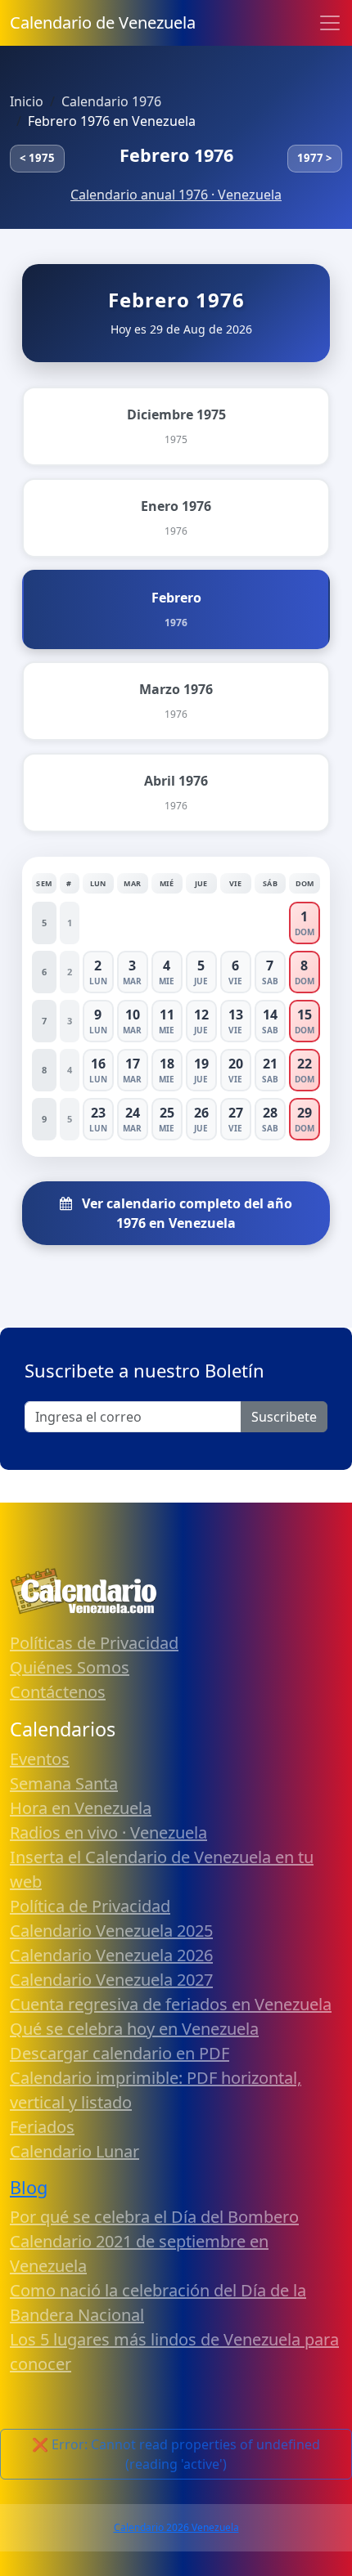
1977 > (315, 158)
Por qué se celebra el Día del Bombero (154, 2217)
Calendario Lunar (74, 2151)
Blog (29, 2187)
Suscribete (284, 1417)
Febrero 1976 (176, 155)
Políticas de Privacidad (94, 1643)
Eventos (40, 1759)
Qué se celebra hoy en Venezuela (134, 2029)
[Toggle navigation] (330, 23)
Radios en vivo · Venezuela (108, 1832)
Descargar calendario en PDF (120, 2053)
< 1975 (37, 158)
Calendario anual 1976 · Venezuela (176, 195)
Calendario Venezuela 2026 (111, 1955)
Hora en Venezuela (81, 1808)
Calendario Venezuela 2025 (111, 1931)
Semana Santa (64, 1783)
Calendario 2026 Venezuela (176, 2527)
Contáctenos (58, 1692)
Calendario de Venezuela (103, 22)
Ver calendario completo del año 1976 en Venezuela (185, 1213)
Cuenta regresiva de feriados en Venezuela (171, 2004)
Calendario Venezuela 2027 (111, 1980)
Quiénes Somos (70, 1667)
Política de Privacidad (90, 1906)
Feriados (42, 2127)
